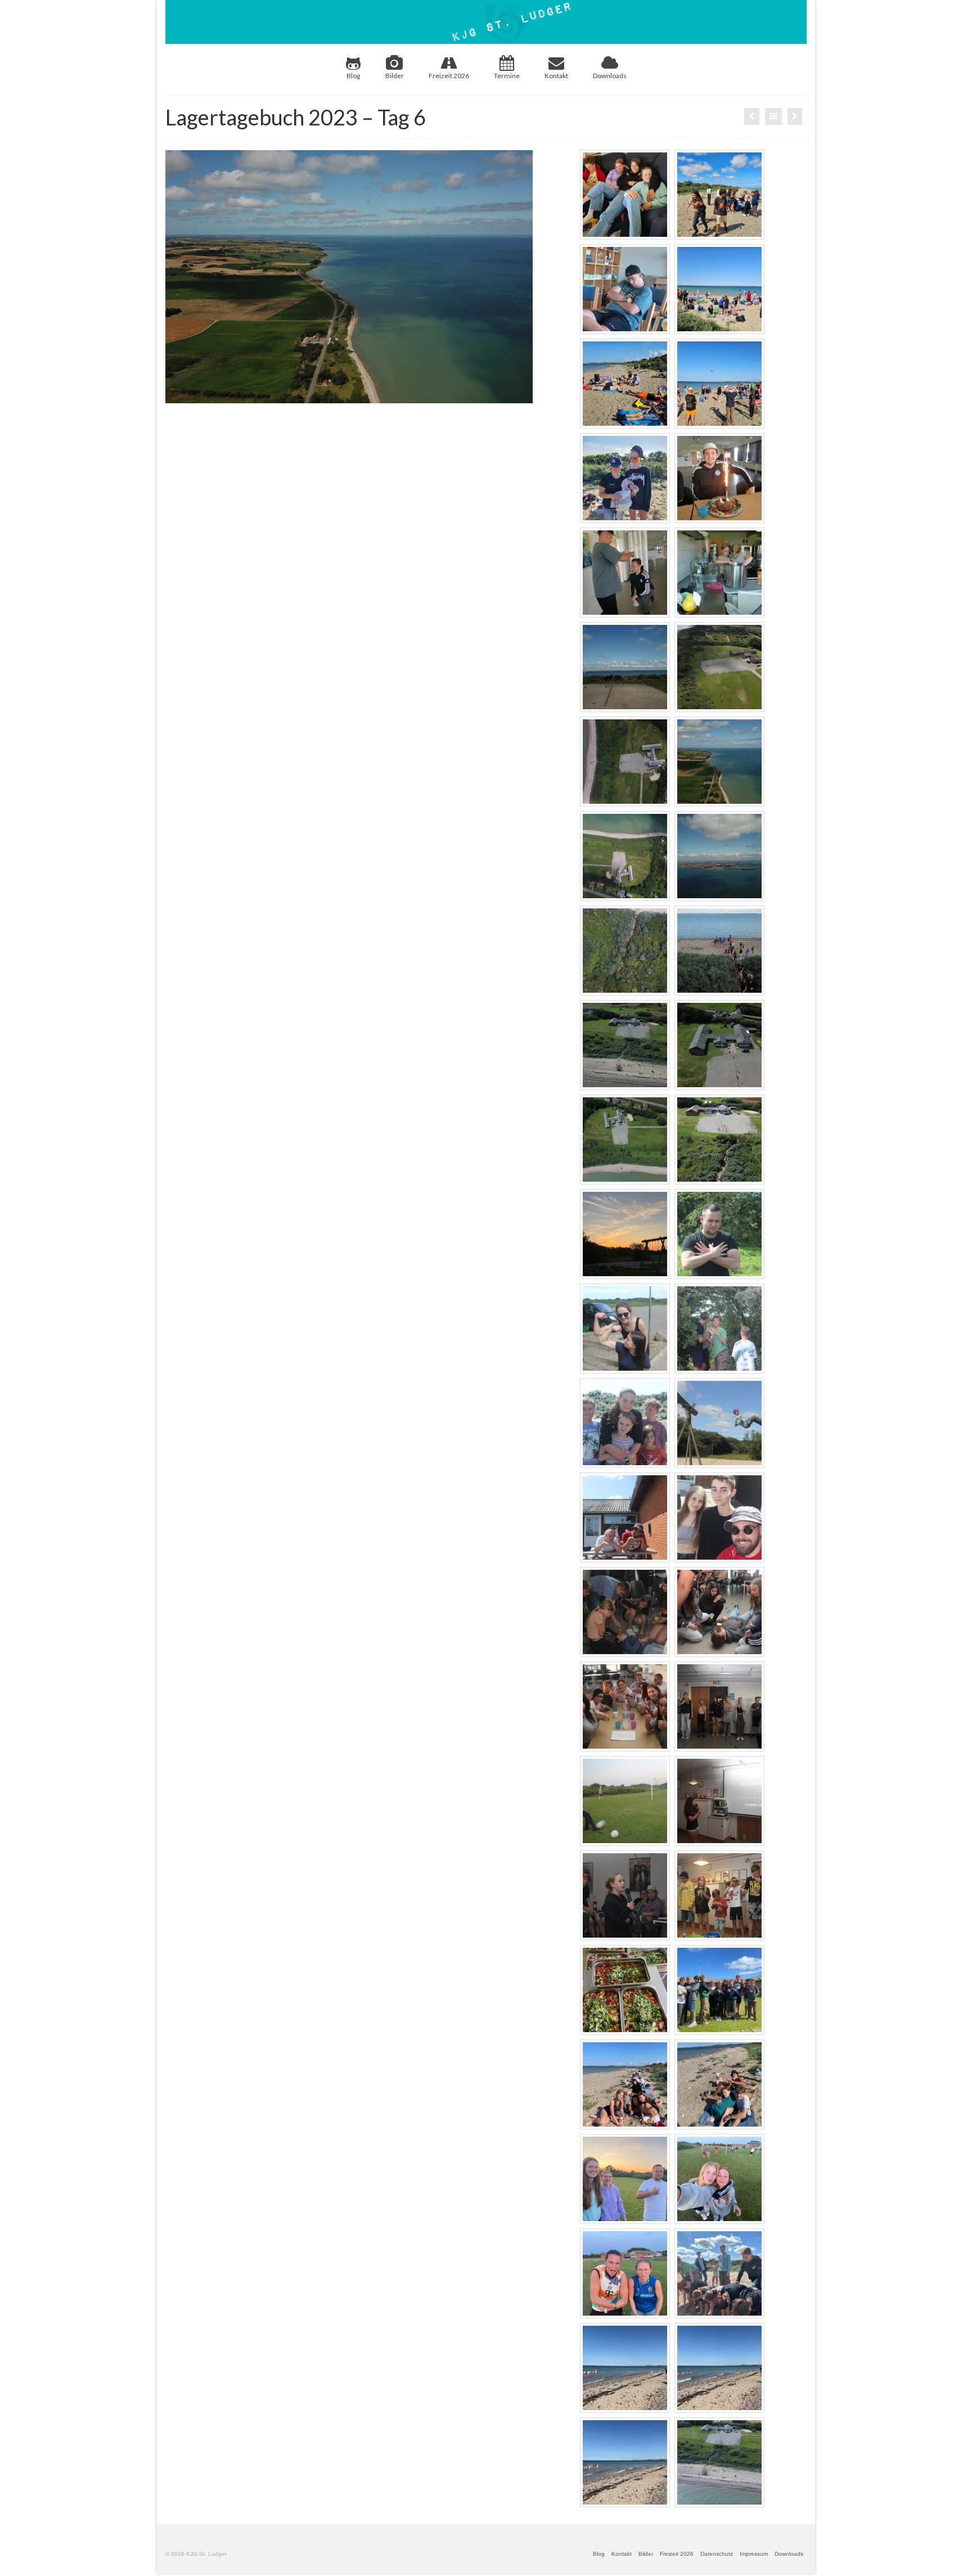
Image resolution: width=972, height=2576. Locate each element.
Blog (353, 76)
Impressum (754, 2554)
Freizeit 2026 (449, 76)
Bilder (395, 76)
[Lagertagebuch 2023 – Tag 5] (752, 116)
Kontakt (556, 76)
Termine (507, 76)
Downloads (610, 76)
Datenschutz (717, 2554)
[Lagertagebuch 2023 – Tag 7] (795, 116)
